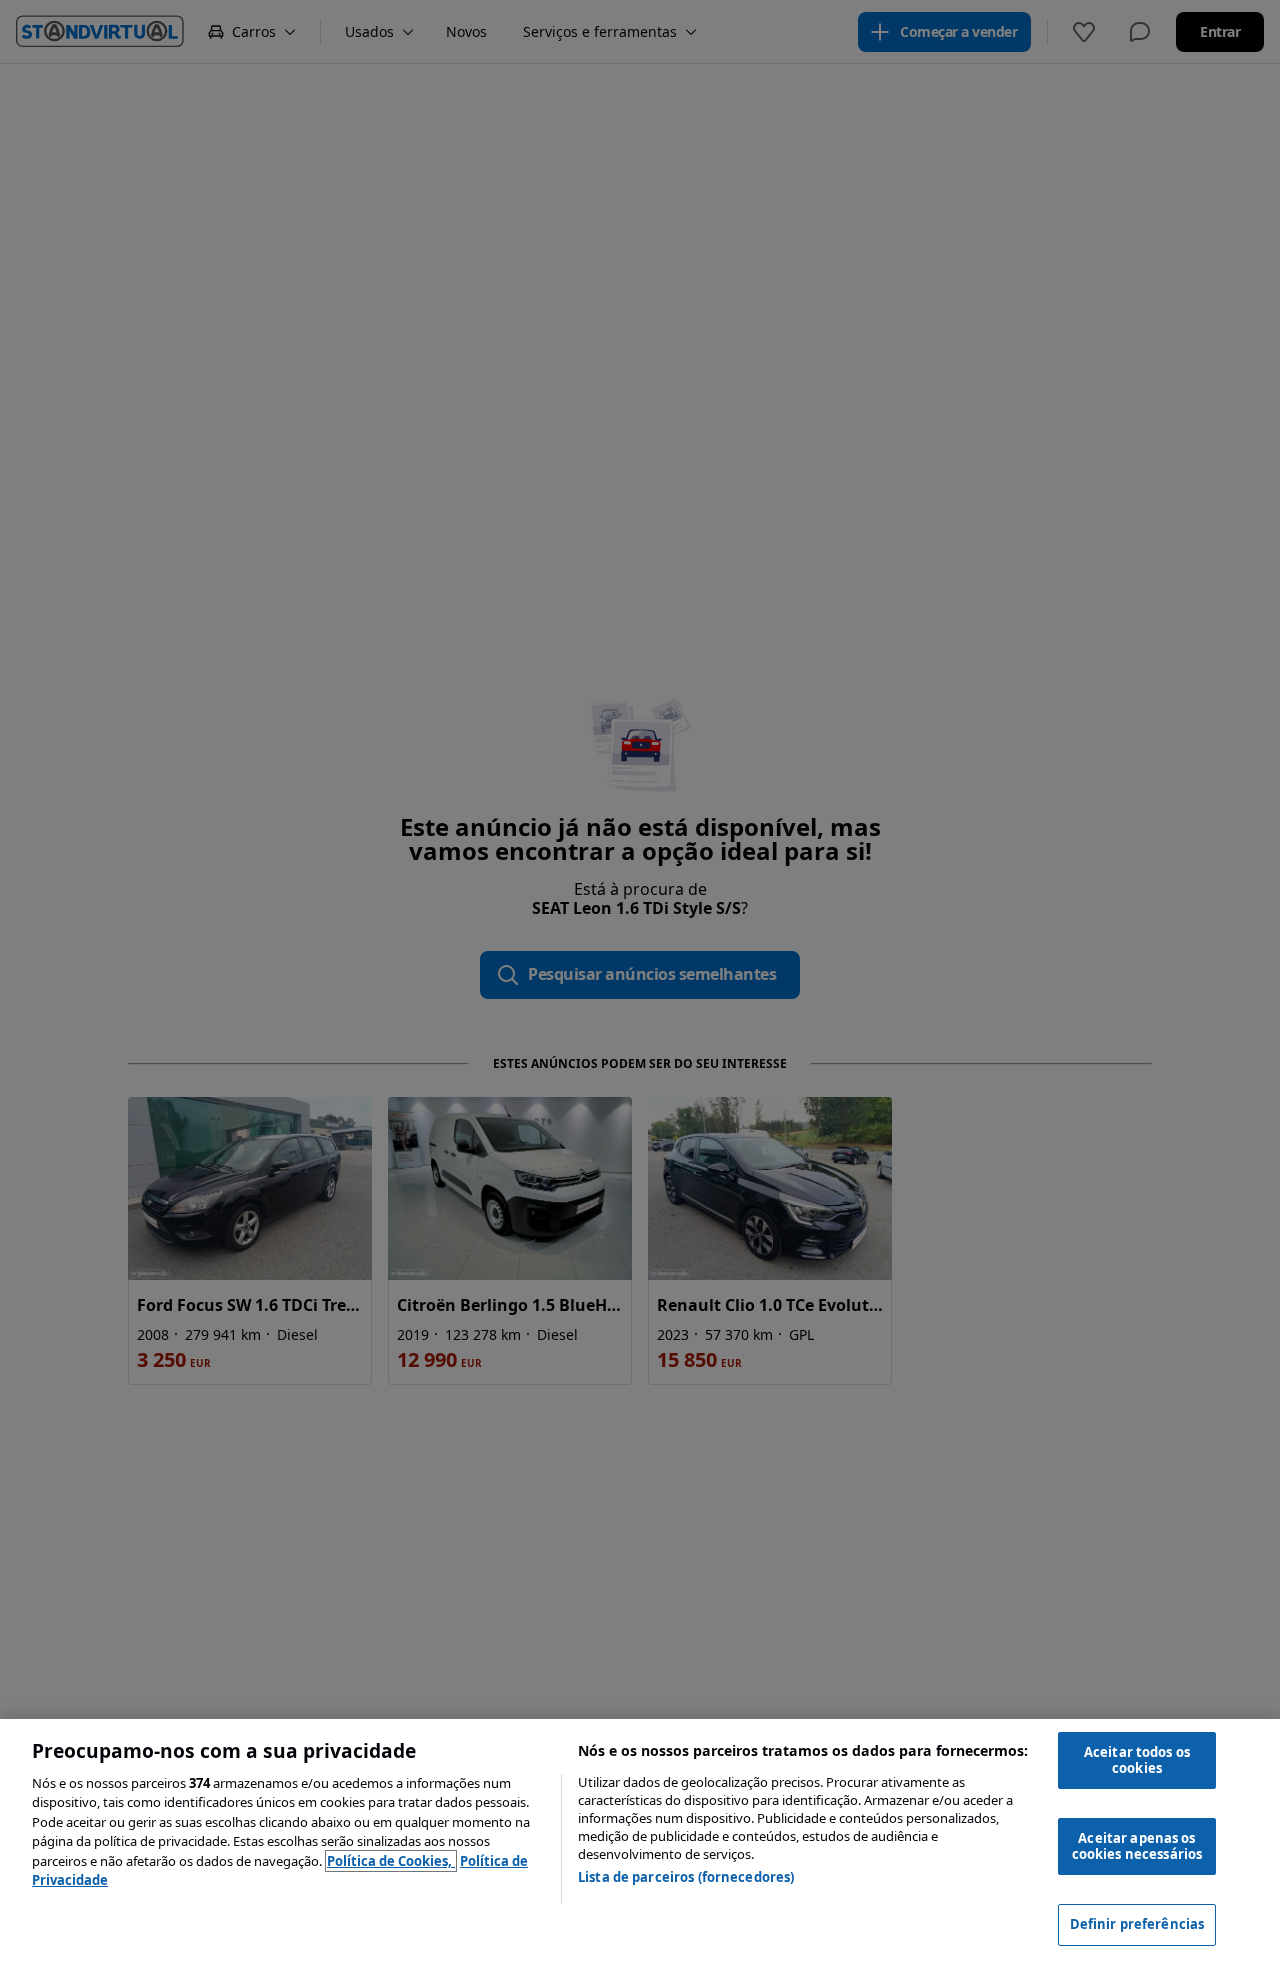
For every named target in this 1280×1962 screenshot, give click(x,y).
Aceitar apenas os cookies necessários (1137, 1846)
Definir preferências (1137, 1924)
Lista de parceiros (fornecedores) (686, 1877)
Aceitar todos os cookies (1137, 1760)
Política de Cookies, (391, 1861)
